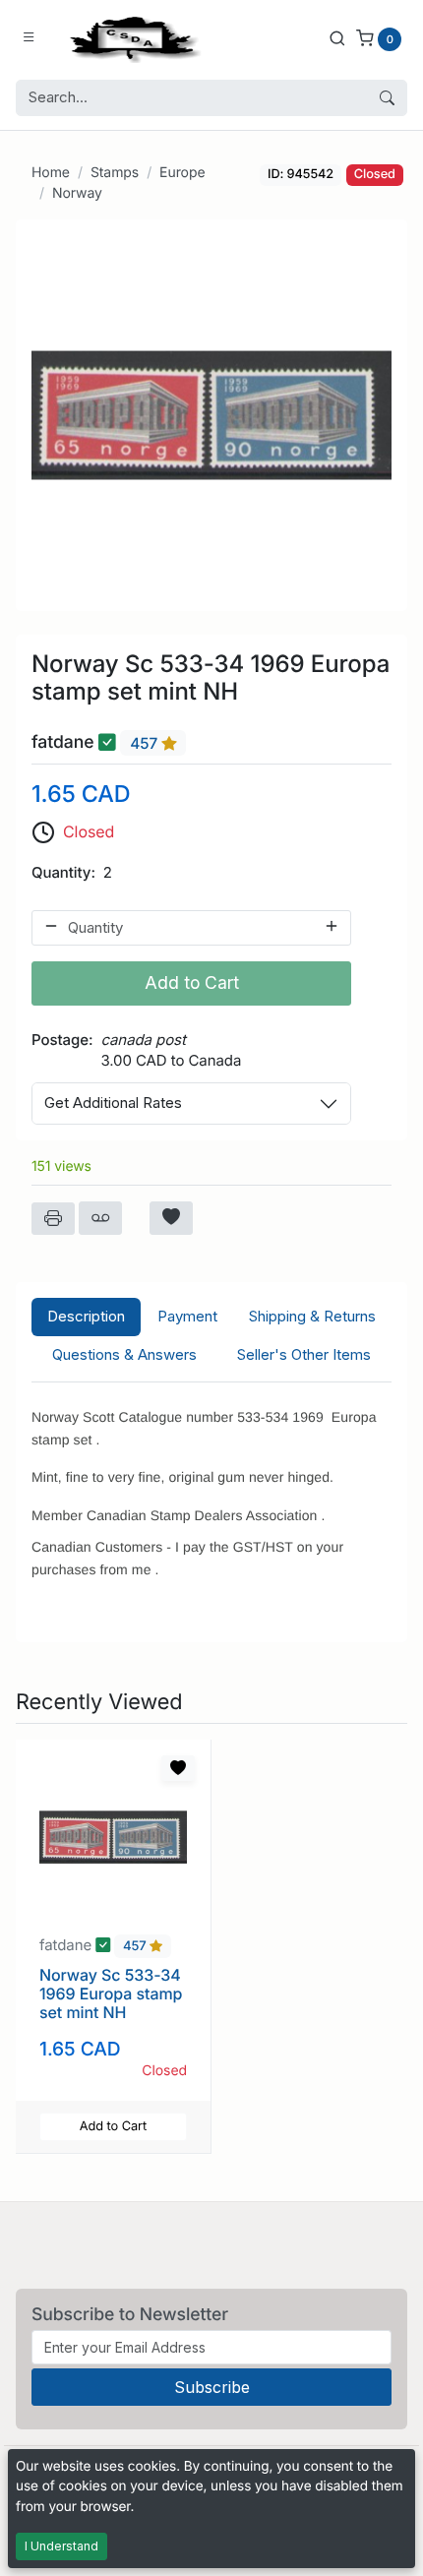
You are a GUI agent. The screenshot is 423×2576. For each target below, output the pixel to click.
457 (146, 743)
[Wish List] (171, 1218)
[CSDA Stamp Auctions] (131, 38)
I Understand (61, 2546)
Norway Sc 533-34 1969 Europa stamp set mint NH (111, 1993)
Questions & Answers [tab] (124, 1354)
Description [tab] (86, 1316)
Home (51, 173)
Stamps (115, 173)
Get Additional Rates (113, 1103)
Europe (182, 173)
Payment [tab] (187, 1316)
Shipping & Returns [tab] (312, 1316)
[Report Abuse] (100, 1218)
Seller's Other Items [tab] (304, 1354)
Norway (77, 193)
